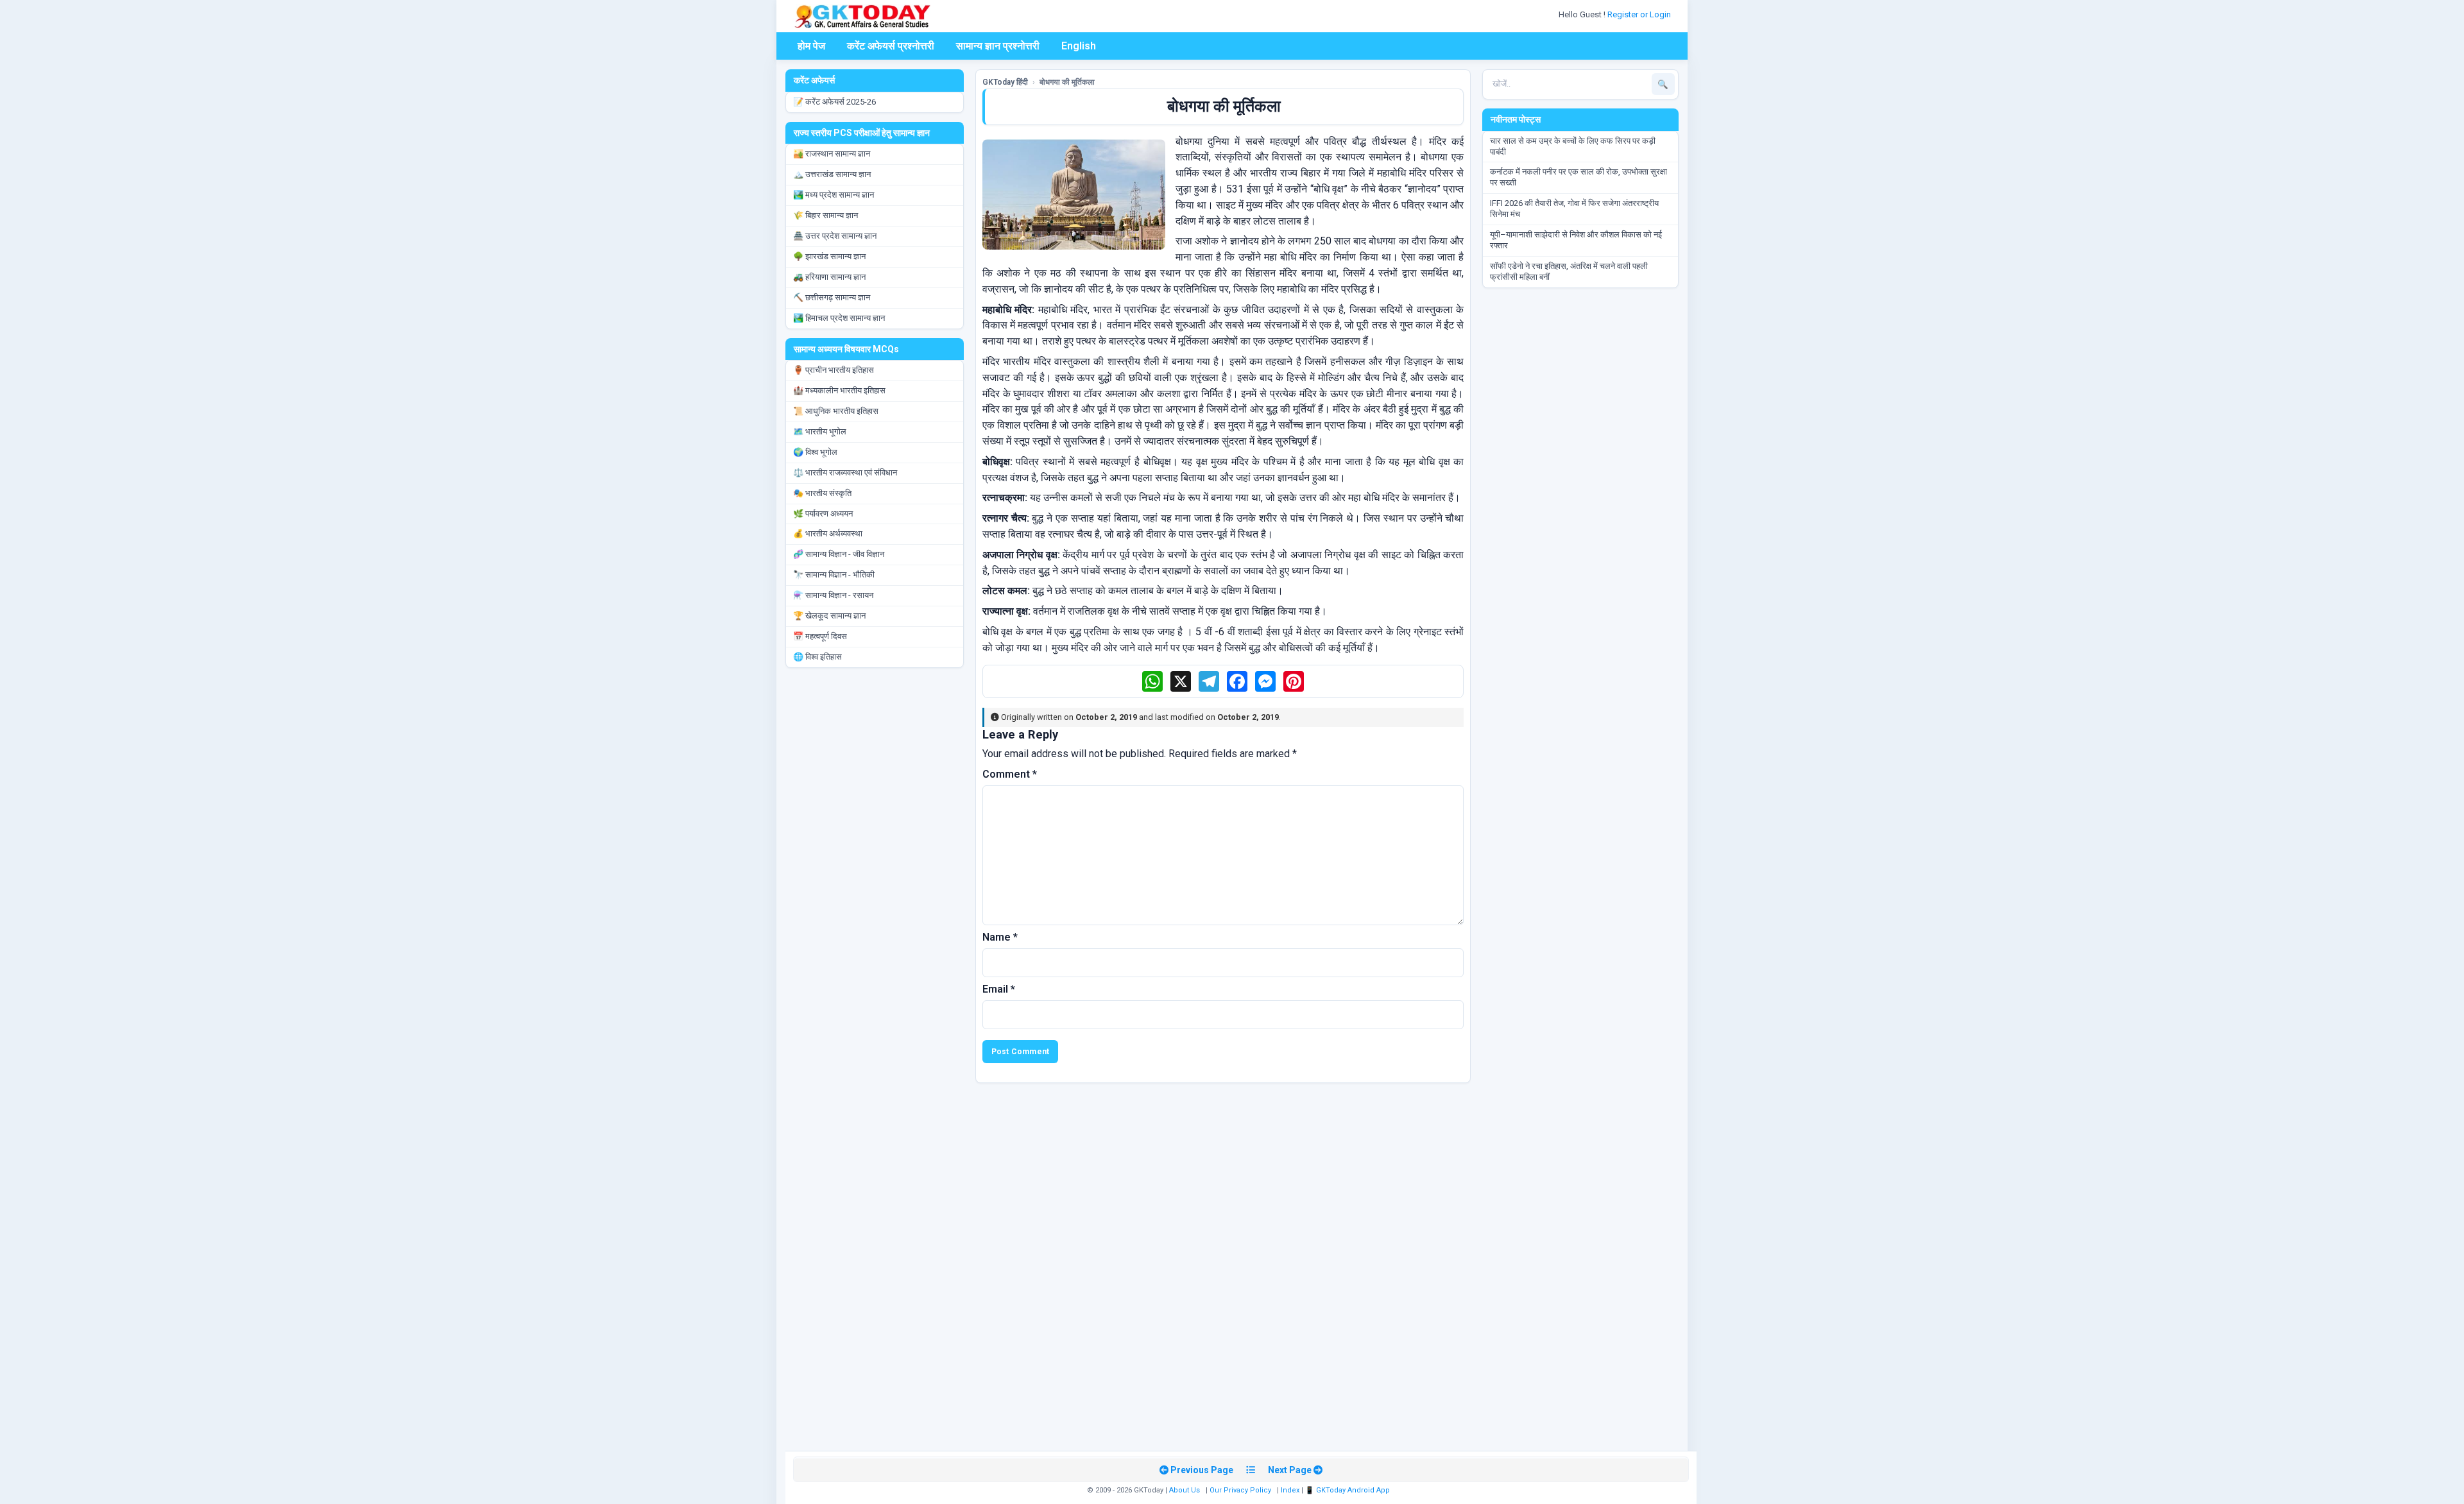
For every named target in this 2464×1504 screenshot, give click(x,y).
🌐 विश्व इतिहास (817, 657)
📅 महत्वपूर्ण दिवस (820, 636)
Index (1290, 1490)
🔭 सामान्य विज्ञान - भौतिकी (834, 575)
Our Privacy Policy (1240, 1490)
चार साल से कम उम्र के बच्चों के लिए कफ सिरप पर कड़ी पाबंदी (1573, 146)
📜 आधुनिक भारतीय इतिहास (836, 411)
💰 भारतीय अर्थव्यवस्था (828, 534)
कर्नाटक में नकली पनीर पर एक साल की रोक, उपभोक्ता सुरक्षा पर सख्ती (1579, 177)
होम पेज (811, 46)
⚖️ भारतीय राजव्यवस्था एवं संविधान (845, 473)
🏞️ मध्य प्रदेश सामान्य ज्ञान (834, 195)
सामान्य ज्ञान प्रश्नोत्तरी (998, 46)
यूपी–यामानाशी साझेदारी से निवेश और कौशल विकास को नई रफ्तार (1576, 240)
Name (1000, 937)
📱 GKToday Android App (1348, 1490)
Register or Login (1640, 14)
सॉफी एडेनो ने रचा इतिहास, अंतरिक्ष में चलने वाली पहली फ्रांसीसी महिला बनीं (1569, 271)
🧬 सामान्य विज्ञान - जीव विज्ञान (839, 554)
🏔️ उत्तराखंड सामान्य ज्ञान (832, 174)
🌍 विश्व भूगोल (815, 452)
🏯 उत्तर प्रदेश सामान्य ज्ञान (835, 236)
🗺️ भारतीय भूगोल (820, 432)
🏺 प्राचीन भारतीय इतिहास (834, 370)
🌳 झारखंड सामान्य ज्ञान (829, 256)
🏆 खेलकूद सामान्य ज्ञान (829, 616)
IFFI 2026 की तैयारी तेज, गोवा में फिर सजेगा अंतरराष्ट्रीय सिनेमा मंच (1574, 209)
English (1079, 46)
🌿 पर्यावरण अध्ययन (823, 514)
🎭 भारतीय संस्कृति (822, 493)
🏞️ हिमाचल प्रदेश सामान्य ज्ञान (839, 318)
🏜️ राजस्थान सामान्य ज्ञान (832, 154)
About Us (1185, 1490)
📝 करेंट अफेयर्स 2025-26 (834, 102)
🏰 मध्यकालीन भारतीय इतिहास (839, 390)
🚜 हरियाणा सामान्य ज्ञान (829, 277)
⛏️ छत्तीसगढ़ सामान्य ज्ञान (832, 297)
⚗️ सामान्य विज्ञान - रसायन (833, 595)
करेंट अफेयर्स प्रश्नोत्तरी (891, 46)
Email (999, 989)
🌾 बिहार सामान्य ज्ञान (826, 215)
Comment (1010, 774)
